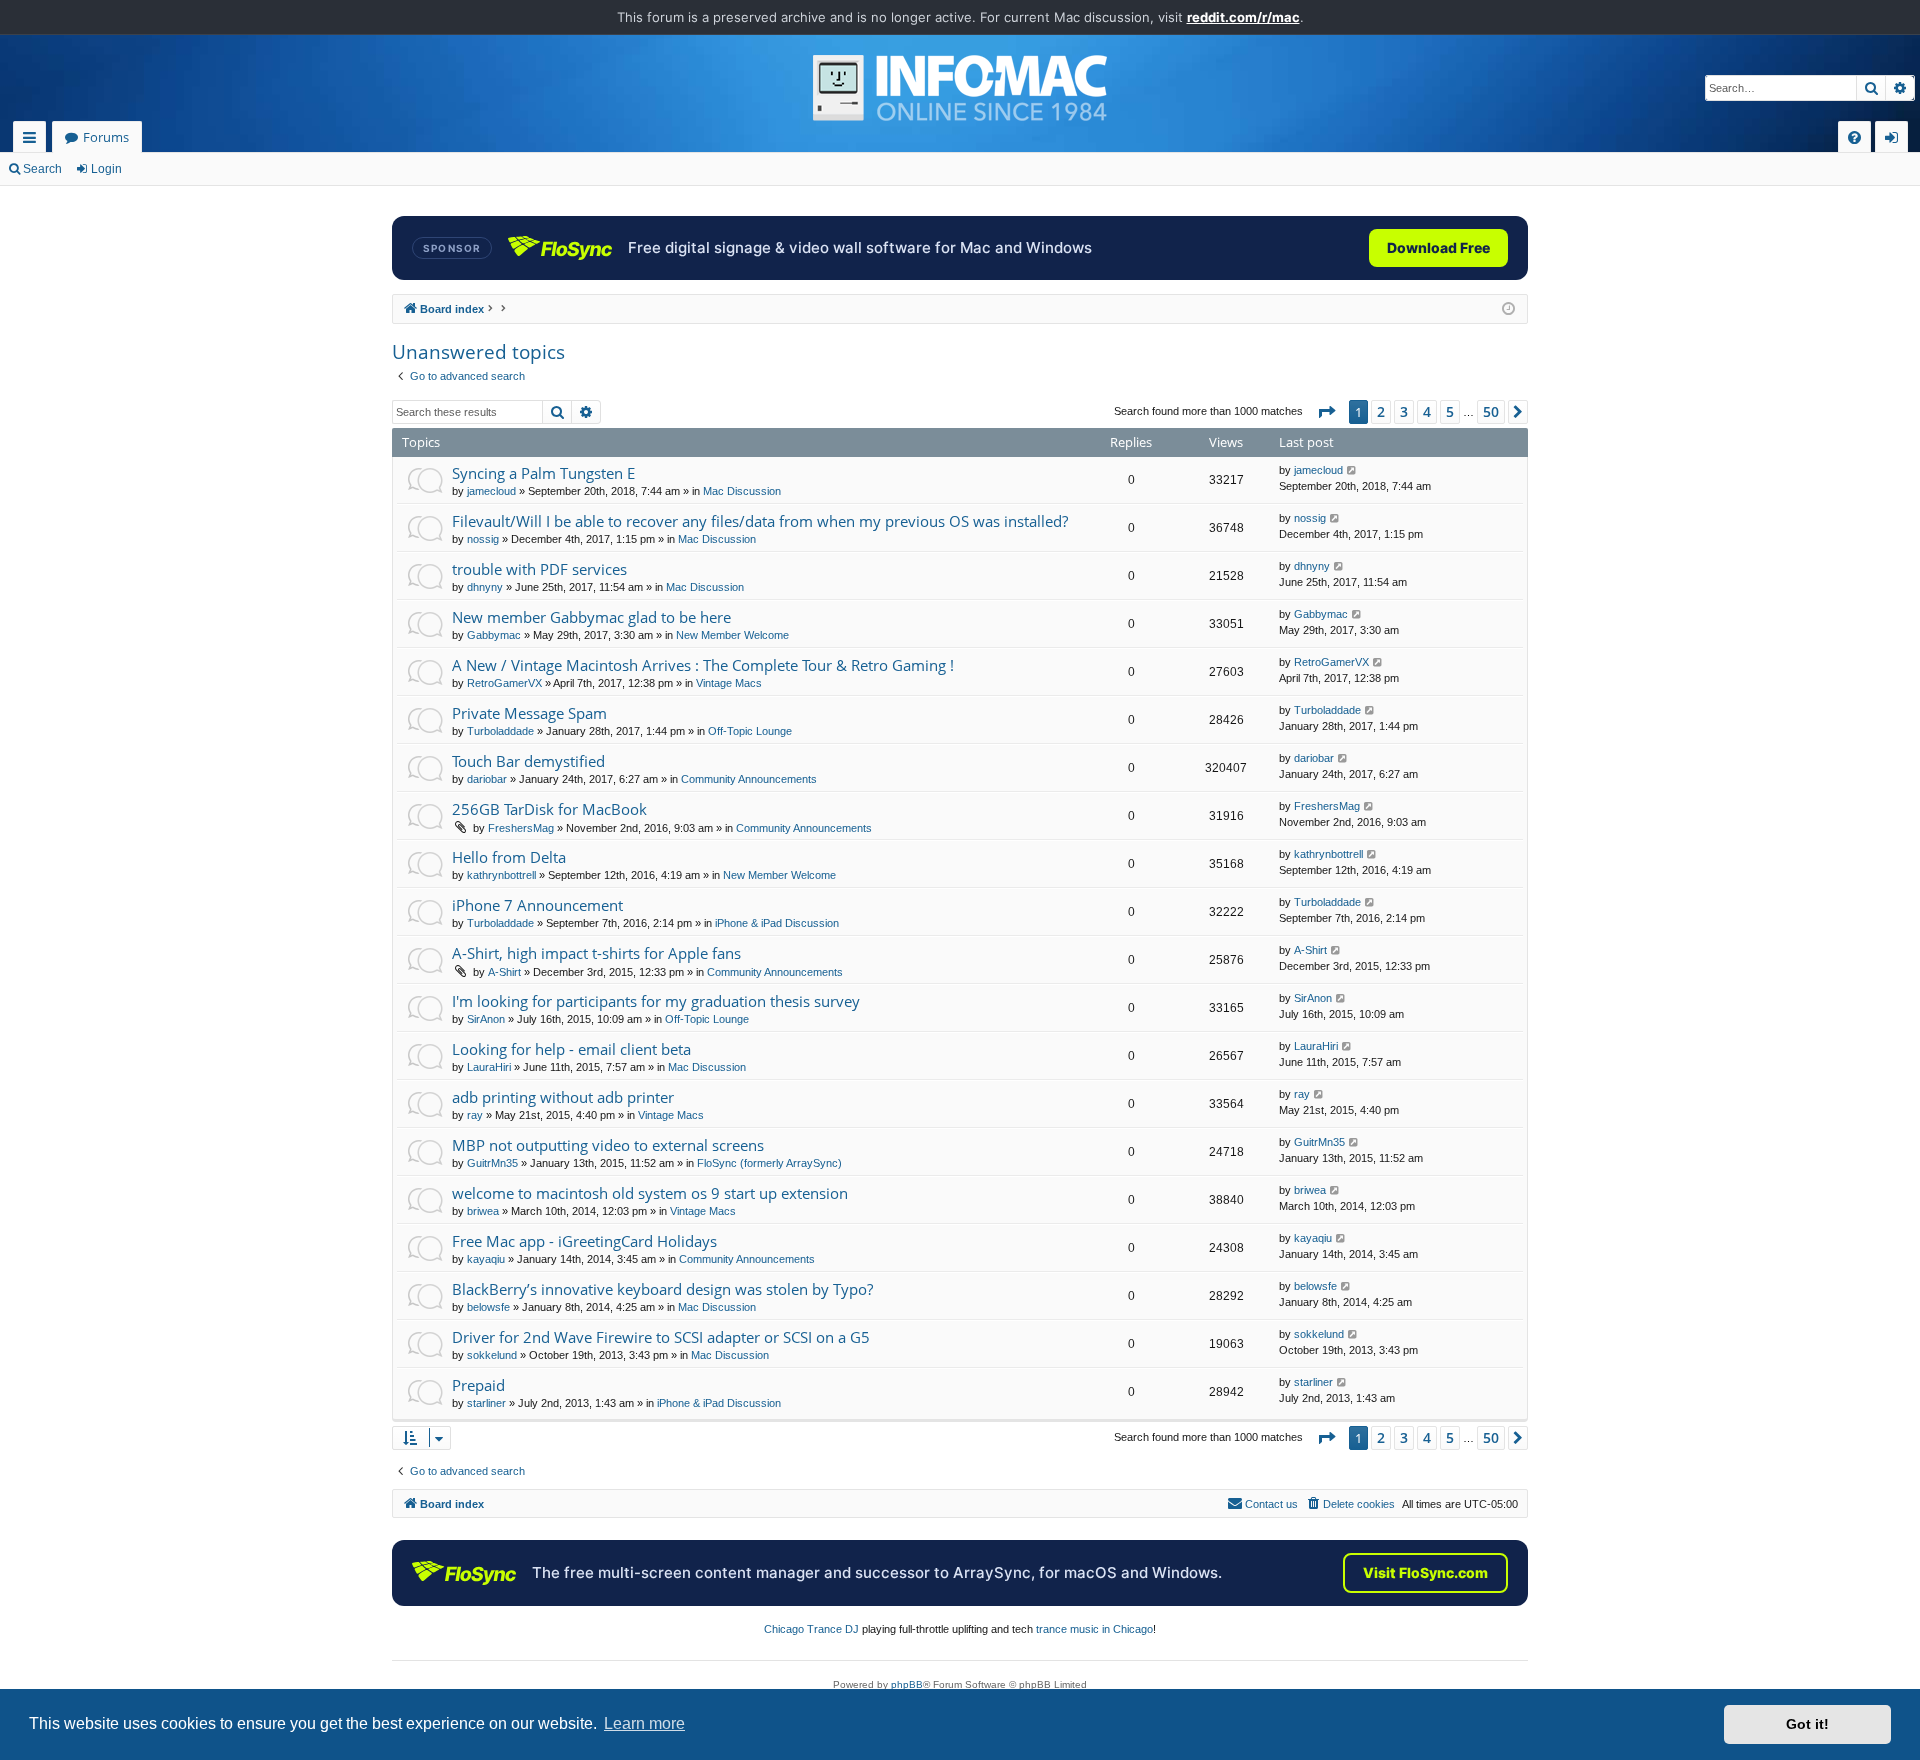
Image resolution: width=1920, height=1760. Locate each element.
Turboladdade (500, 731)
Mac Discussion (742, 491)
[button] (1326, 412)
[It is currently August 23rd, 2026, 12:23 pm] (1508, 309)
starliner (486, 1403)
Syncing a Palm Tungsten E (543, 473)
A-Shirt (504, 972)
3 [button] (1404, 411)
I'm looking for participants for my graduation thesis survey (656, 1001)
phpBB (907, 1684)
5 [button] (1450, 411)
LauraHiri (489, 1067)
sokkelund (492, 1355)
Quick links (33, 140)
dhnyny (485, 587)
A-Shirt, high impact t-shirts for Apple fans (596, 953)
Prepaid (478, 1385)
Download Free (1438, 247)
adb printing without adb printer (563, 1097)
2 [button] (1381, 411)
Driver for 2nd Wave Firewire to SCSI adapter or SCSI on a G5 (661, 1337)
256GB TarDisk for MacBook (549, 809)
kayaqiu (486, 1259)
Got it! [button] (1807, 1724)
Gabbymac (494, 635)
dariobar (487, 779)
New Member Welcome (732, 635)
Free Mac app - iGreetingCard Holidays (584, 1241)
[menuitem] (1854, 137)
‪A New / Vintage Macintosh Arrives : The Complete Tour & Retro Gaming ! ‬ (705, 665)
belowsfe (488, 1307)
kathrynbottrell (501, 875)
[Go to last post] (1352, 470)
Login (106, 169)
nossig (483, 539)
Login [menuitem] (1895, 140)
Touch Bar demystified (528, 761)
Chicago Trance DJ (811, 1629)
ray (475, 1115)
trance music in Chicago (1094, 1629)
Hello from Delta (509, 857)
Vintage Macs (729, 683)
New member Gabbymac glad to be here (591, 617)
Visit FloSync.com (1425, 1572)
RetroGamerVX (504, 683)
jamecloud (491, 491)
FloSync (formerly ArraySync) (769, 1163)
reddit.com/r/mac (1243, 17)
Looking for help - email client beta (571, 1049)
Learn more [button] (644, 1723)
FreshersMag (521, 828)
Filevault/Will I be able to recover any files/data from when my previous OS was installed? (760, 521)
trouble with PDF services (539, 569)
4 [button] (1427, 411)
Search (42, 169)
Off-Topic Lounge (750, 731)
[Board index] (960, 88)
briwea (483, 1211)
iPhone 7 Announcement (537, 905)
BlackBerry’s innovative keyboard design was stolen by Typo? (662, 1289)
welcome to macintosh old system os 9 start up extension (650, 1193)
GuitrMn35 (492, 1163)
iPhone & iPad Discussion (777, 923)
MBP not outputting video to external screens (608, 1145)
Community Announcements (749, 779)
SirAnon (486, 1019)
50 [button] (1491, 411)
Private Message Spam (529, 713)
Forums (106, 137)
